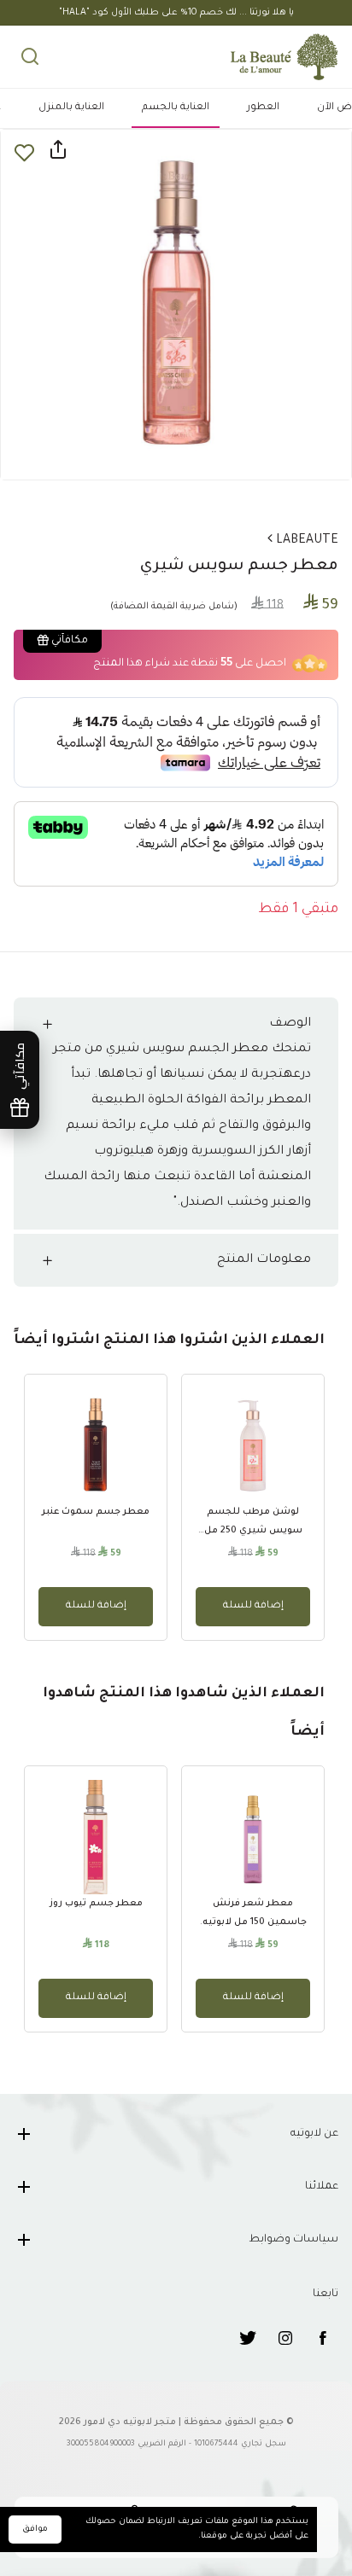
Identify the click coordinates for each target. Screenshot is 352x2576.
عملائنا (322, 2187)
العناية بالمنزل (71, 108)
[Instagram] (285, 2338)
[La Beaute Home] (298, 57)
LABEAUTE (305, 541)
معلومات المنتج (264, 1260)
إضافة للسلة (253, 1606)
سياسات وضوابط (293, 2240)
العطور (263, 108)
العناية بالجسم (176, 108)
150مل (312, 2417)
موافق (35, 2529)
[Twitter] (248, 2338)
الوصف (290, 1024)
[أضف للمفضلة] (24, 152)
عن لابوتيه (314, 2134)
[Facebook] (323, 2338)
